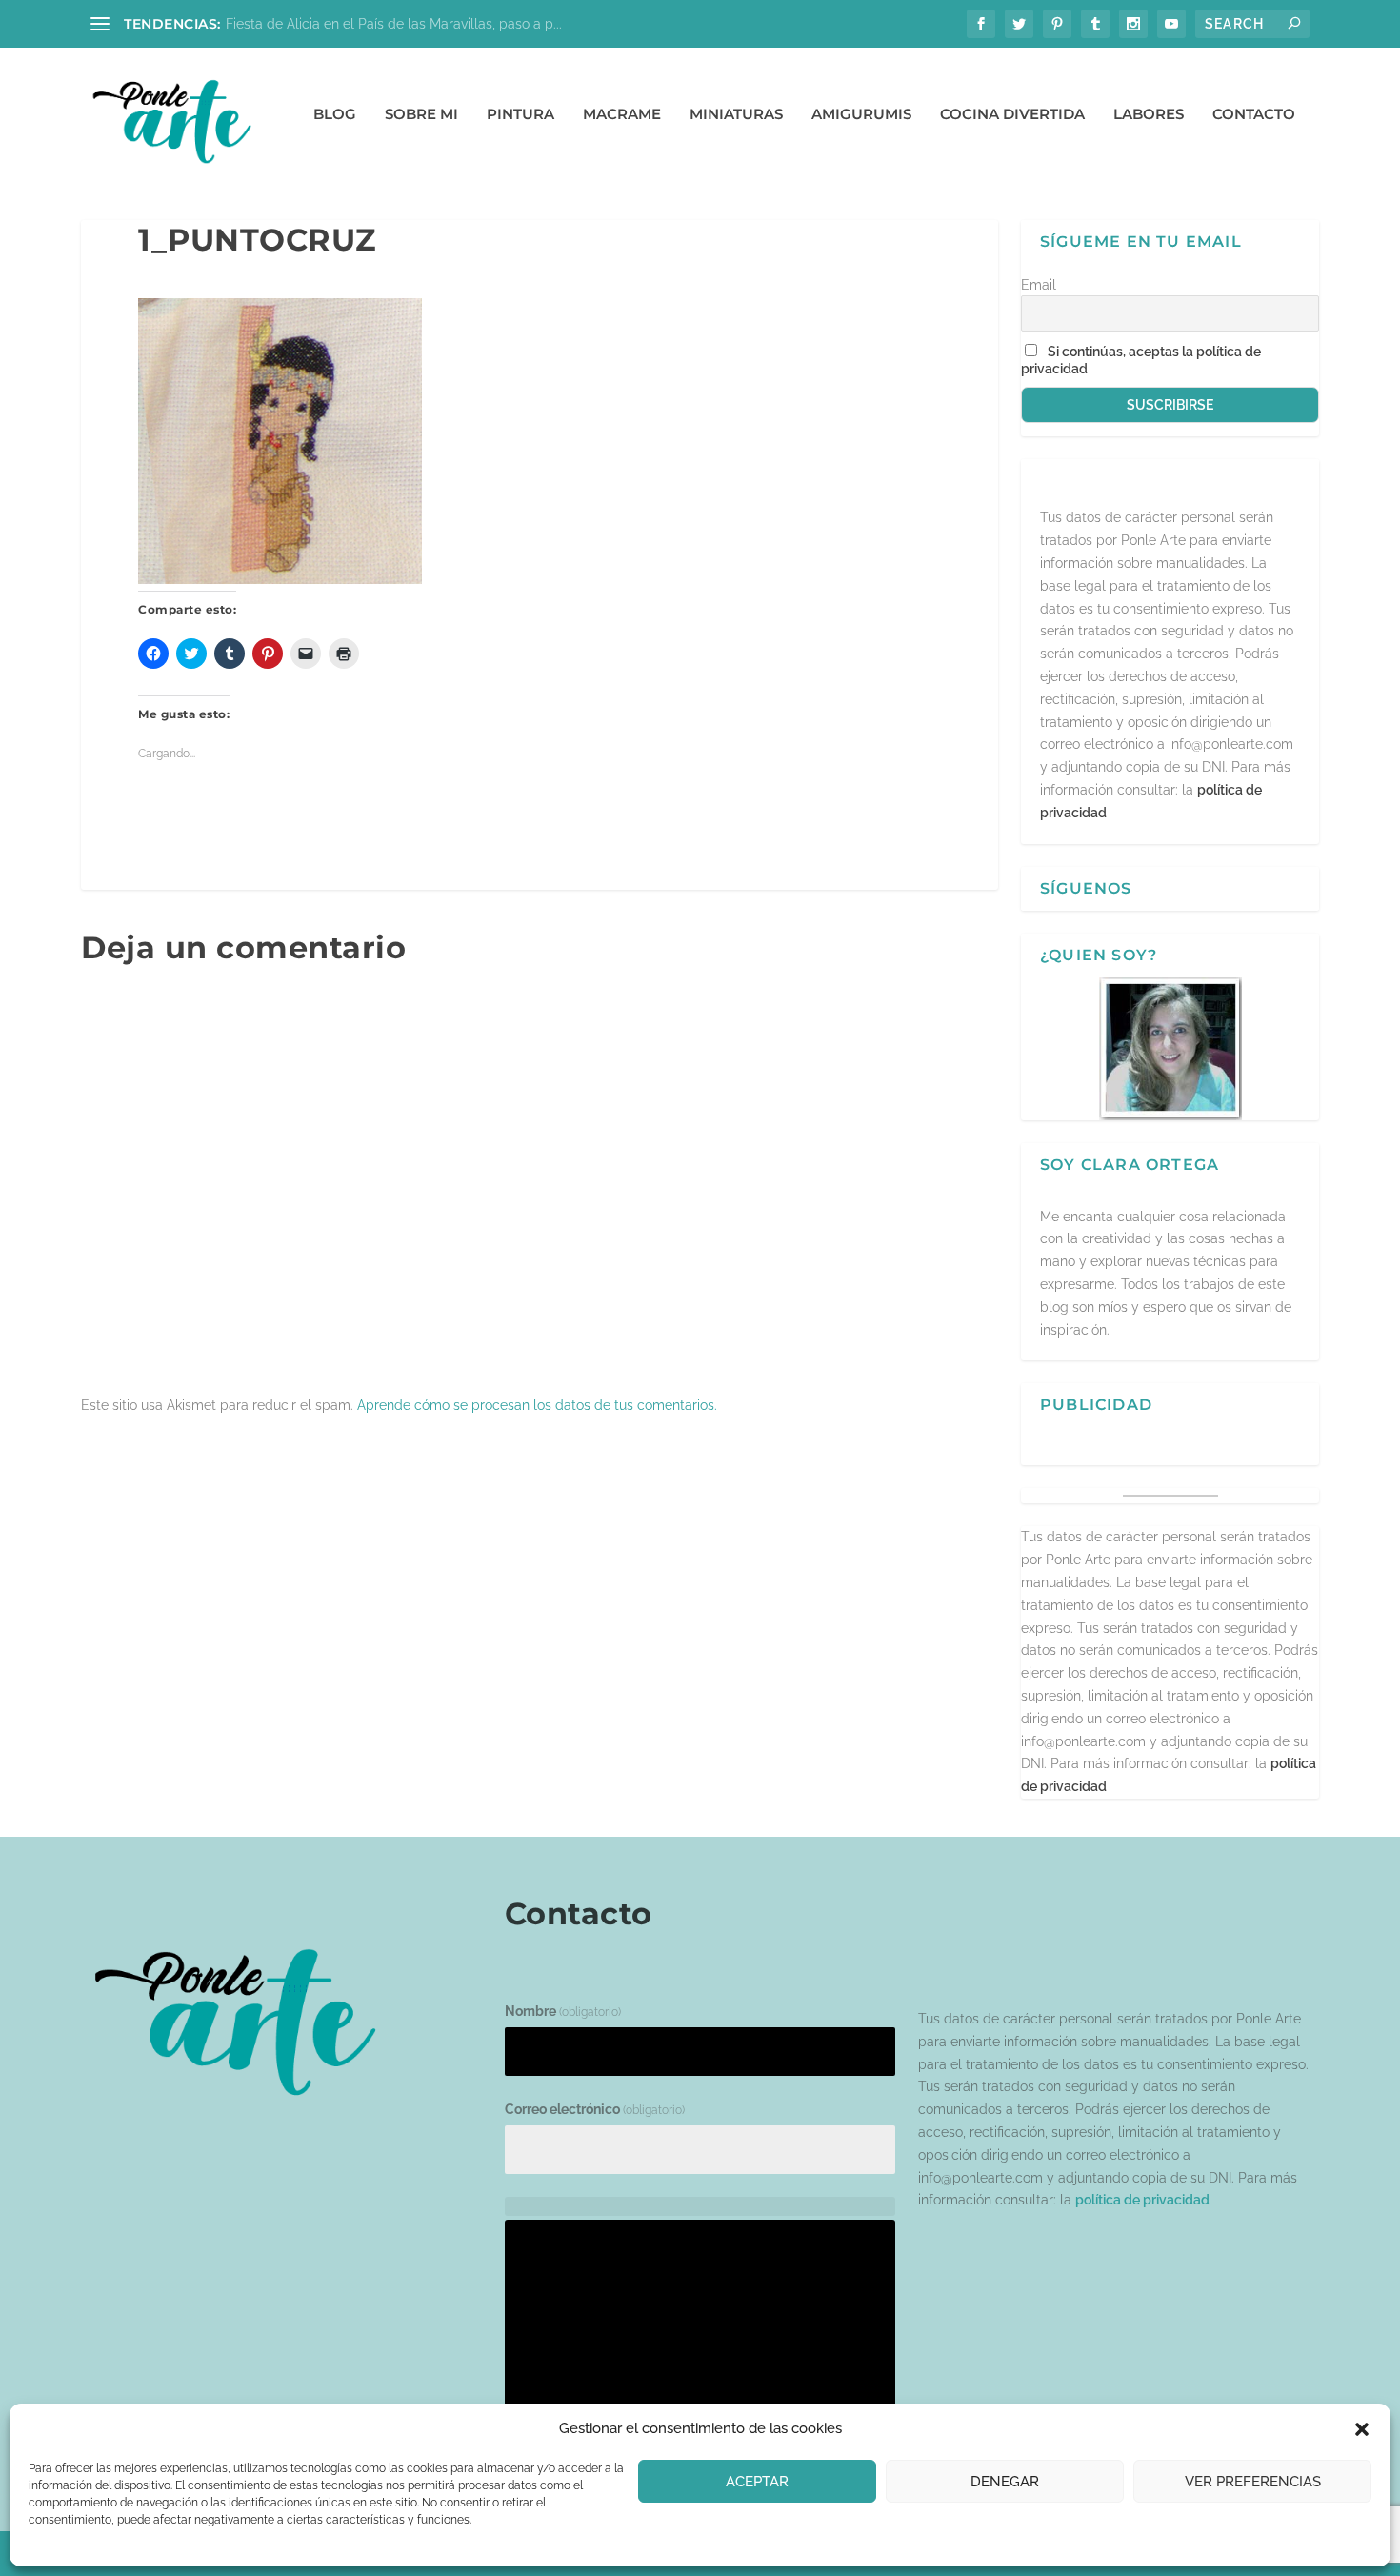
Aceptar (757, 2482)
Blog (335, 115)
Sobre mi (421, 115)
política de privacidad (1142, 2200)
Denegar (1005, 2482)
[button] (1362, 2429)
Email (1039, 285)
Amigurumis (861, 115)
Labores (1149, 115)
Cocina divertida (1012, 115)
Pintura (520, 115)
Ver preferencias (1253, 2482)
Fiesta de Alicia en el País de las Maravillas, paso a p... (394, 24)
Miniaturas (736, 115)
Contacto (1254, 115)
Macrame (622, 115)
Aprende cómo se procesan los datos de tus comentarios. (537, 1405)
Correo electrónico (595, 2109)
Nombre (563, 2011)
